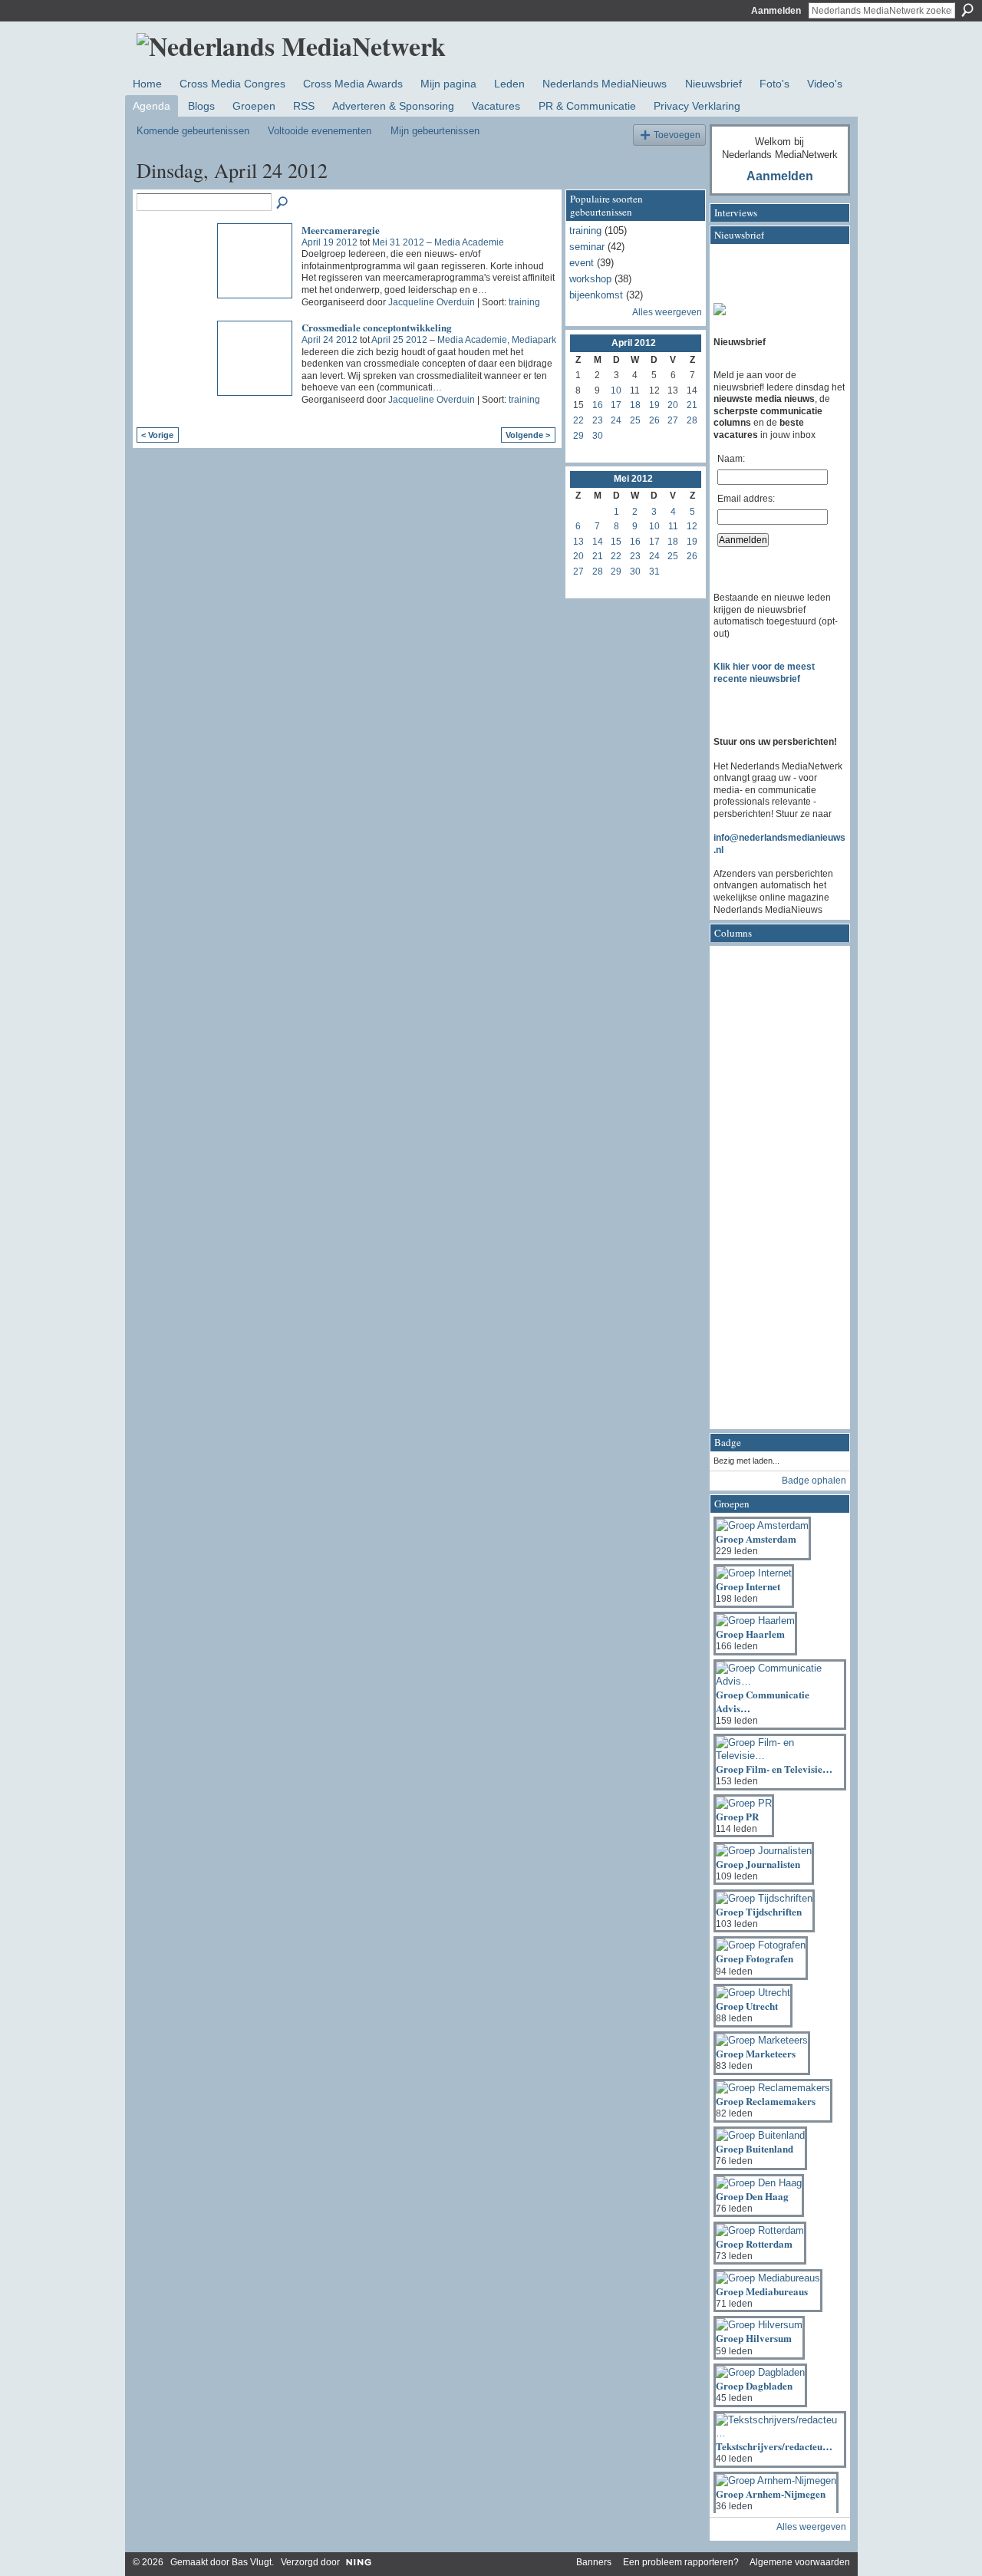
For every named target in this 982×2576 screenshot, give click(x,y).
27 (673, 420)
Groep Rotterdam (754, 2243)
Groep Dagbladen (754, 2385)
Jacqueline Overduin (432, 302)
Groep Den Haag (752, 2196)
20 (673, 405)
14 (598, 542)
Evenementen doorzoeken (283, 203)
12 (692, 526)
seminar (587, 247)
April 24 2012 (330, 340)
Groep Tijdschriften (759, 1911)
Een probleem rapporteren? (681, 2562)
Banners (594, 2562)
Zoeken (967, 10)
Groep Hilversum (754, 2338)
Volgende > (528, 435)
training (524, 302)
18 (635, 405)
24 (616, 420)
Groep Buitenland (755, 2148)
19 (654, 405)
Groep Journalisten (758, 1864)
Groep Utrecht (747, 2006)
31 (654, 572)
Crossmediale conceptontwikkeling (377, 327)
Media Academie (469, 242)
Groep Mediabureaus (762, 2291)
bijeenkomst (596, 295)
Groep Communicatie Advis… (763, 1701)
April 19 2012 (330, 242)
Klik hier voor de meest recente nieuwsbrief (764, 673)
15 (616, 542)
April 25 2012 (399, 340)
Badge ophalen (814, 1481)
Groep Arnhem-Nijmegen (771, 2494)
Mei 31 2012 (398, 242)
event (582, 263)
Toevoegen (677, 135)
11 (673, 526)
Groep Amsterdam (756, 1538)
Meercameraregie (341, 230)
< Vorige (157, 435)
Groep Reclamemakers (766, 2101)
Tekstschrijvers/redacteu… (774, 2446)
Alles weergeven (667, 312)
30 (598, 436)
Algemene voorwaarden (800, 2562)
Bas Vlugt (252, 2562)
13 (578, 542)
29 (578, 436)
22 (578, 420)
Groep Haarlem (750, 1634)
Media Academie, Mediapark (497, 340)
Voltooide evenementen (320, 131)
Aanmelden (776, 11)
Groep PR (737, 1816)
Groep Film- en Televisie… (774, 1769)
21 (692, 405)
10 (616, 390)
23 (598, 420)
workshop (590, 279)
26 (654, 420)
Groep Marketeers (756, 2053)
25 (635, 420)
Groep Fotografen (755, 1958)
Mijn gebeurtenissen (435, 131)
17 (616, 405)
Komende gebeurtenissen (193, 131)
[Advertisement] (775, 1192)
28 (692, 420)
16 (598, 405)
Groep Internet (748, 1586)
